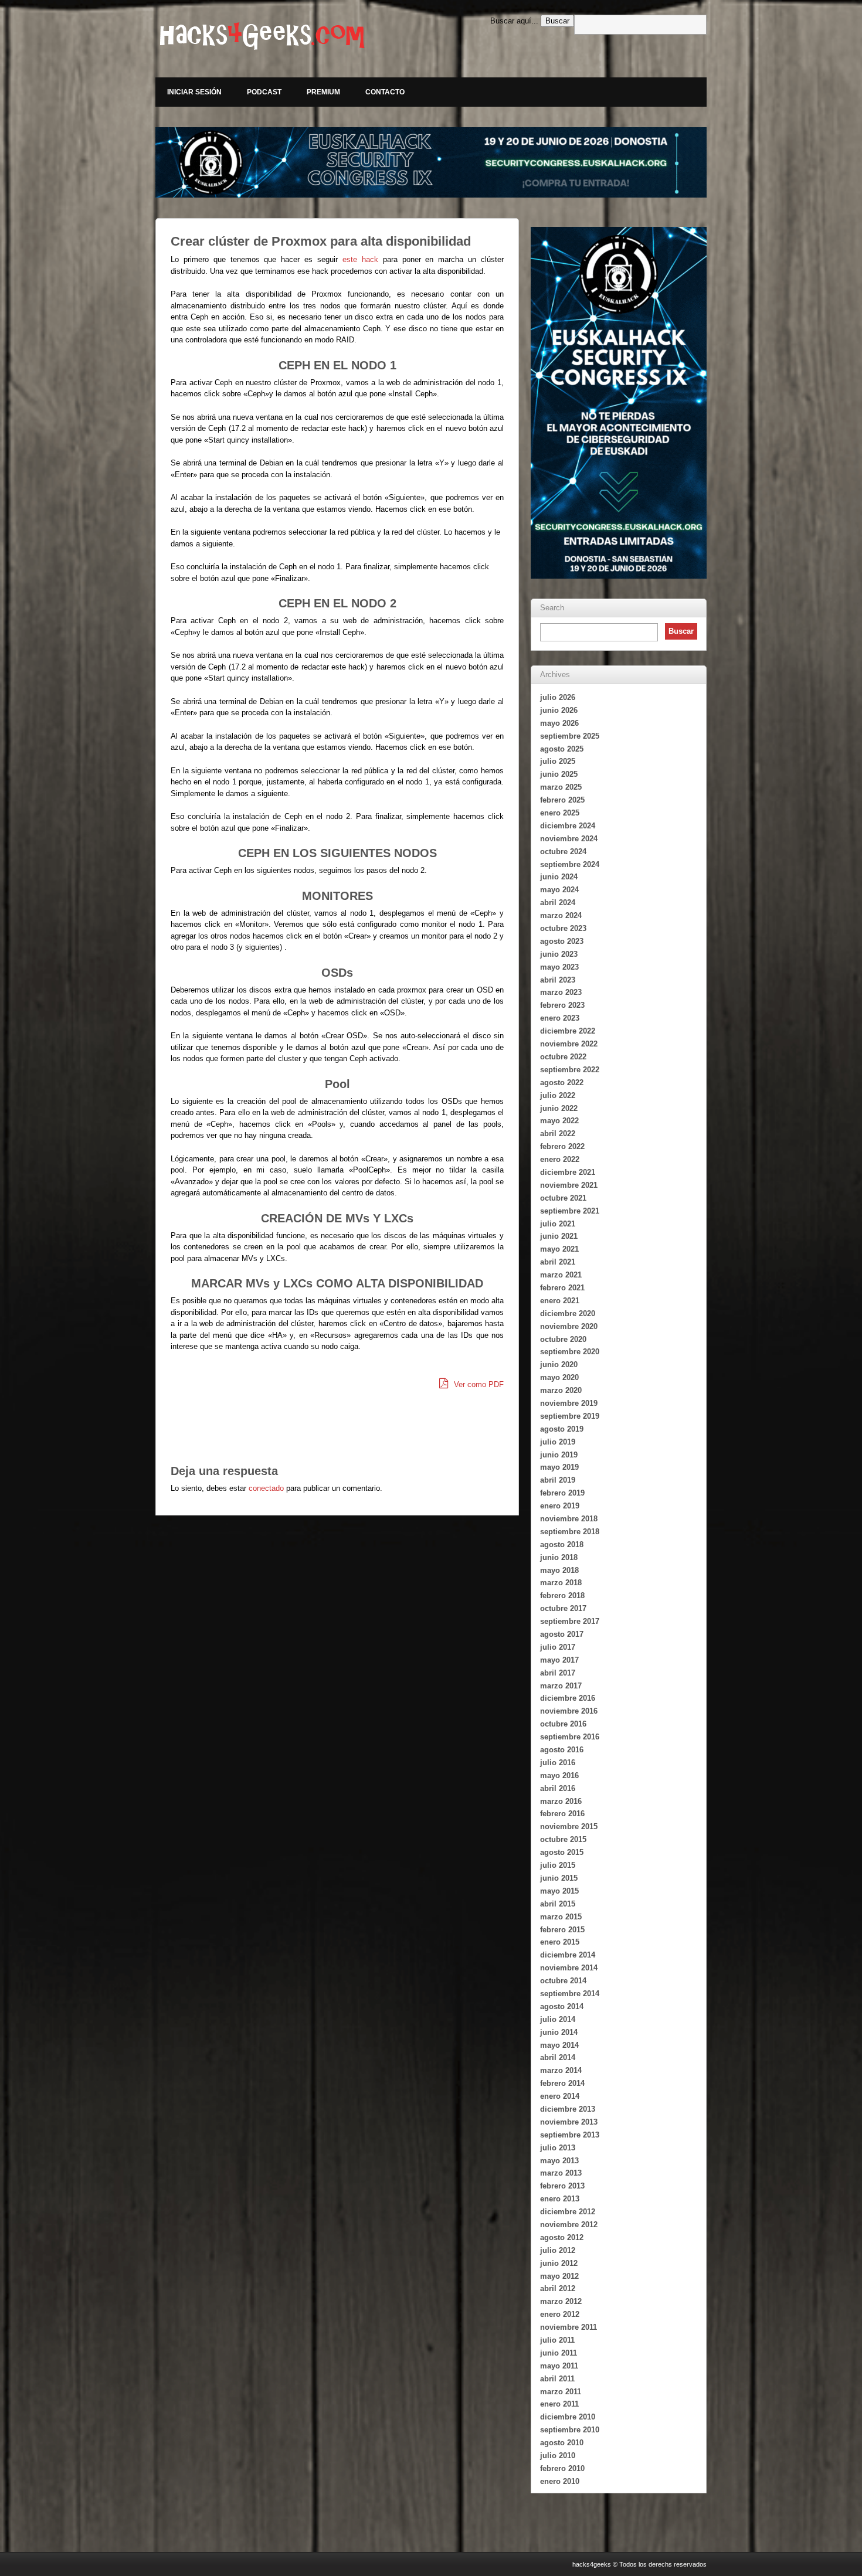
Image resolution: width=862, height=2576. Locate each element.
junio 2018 (559, 1557)
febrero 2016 (562, 1814)
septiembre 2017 (570, 1621)
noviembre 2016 (569, 1711)
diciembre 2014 (568, 1955)
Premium (323, 92)
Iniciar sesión (194, 92)
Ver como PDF (478, 1384)
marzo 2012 (561, 2301)
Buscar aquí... (514, 21)
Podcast (264, 92)
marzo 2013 (561, 2173)
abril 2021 (558, 1262)
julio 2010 (558, 2456)
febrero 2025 (562, 800)
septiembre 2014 (570, 1994)
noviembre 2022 (569, 1044)
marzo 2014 (561, 2070)
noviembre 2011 (569, 2327)
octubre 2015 (563, 1839)
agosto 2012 (562, 2237)
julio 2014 (558, 2019)
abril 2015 (558, 1904)
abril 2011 (557, 2379)
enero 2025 (560, 813)
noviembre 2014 (569, 1968)
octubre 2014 (563, 1981)
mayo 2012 (559, 2276)
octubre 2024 (563, 852)
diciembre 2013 (568, 2109)
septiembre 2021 (570, 1211)
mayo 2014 (559, 2045)
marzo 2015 (561, 1917)
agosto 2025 (562, 749)
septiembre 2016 (570, 1737)
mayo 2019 (559, 1467)
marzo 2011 (561, 2392)
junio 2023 (559, 954)
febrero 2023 (562, 1005)
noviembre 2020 (569, 1326)
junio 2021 (559, 1236)
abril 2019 (558, 1480)
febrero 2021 (562, 1288)
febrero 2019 (562, 1493)
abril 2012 (558, 2288)
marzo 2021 (561, 1275)
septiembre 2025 (570, 736)
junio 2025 (559, 774)
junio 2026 (559, 710)
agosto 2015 (562, 1852)
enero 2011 (559, 2404)
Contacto (385, 92)
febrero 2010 (562, 2468)
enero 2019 (560, 1506)
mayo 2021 (559, 1249)
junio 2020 (559, 1365)
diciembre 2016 (568, 1698)
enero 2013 (560, 2199)
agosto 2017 (562, 1634)
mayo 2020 (559, 1377)
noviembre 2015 (569, 1826)
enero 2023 (560, 1018)
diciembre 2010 (568, 2417)
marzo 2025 (561, 787)
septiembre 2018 (570, 1532)
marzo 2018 (561, 1583)
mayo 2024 (559, 890)
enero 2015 (560, 1942)
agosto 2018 (562, 1544)
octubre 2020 (563, 1339)
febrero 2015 (562, 1930)
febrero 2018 (562, 1595)
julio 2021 (558, 1224)
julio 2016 (558, 1763)
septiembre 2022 (570, 1070)
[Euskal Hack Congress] (431, 162)
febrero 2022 (562, 1146)
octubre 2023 (563, 928)
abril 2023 (558, 980)
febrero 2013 (562, 2186)
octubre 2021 (563, 1198)
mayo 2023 (559, 967)
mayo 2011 (559, 2366)
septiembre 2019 (570, 1416)
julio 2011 (557, 2340)
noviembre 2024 (569, 839)
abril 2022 (558, 1134)
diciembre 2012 (568, 2212)
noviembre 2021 (569, 1185)
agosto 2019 (562, 1429)
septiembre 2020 (570, 1352)
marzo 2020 (561, 1390)
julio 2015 (558, 1865)
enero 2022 (560, 1159)
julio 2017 (558, 1647)
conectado (266, 1488)
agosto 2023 (562, 941)
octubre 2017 (563, 1608)
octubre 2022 (563, 1057)
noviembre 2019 (569, 1403)
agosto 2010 (562, 2443)
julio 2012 (558, 2250)
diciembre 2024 (568, 826)
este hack (360, 259)
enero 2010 (560, 2481)
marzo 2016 (561, 1801)
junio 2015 (559, 1878)
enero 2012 (560, 2314)
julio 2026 (558, 697)
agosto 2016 (562, 1750)
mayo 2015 (559, 1891)
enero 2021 (560, 1301)
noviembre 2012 (569, 2225)
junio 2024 (559, 877)
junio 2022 (559, 1108)
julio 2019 (558, 1442)
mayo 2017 (559, 1660)
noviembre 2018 (569, 1519)
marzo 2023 (561, 992)
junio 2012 (559, 2263)
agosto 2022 (562, 1083)
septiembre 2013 (570, 2135)
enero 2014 (560, 2096)
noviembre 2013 (569, 2122)
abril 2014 (558, 2057)
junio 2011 (559, 2353)
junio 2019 (559, 1455)
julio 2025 (558, 761)
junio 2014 (559, 2032)
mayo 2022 (559, 1121)
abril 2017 (558, 1673)
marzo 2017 (561, 1686)
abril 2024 (558, 903)
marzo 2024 (561, 915)
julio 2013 (558, 2148)
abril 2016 (558, 1788)
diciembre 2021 (568, 1172)
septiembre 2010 (570, 2430)
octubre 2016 (563, 1724)
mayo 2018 (559, 1570)
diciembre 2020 (568, 1314)
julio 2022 (558, 1095)
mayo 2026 (559, 723)
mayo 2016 (559, 1775)
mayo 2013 (559, 2161)
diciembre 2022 (568, 1031)
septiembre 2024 (570, 864)
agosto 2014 (562, 2006)
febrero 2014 (562, 2083)
